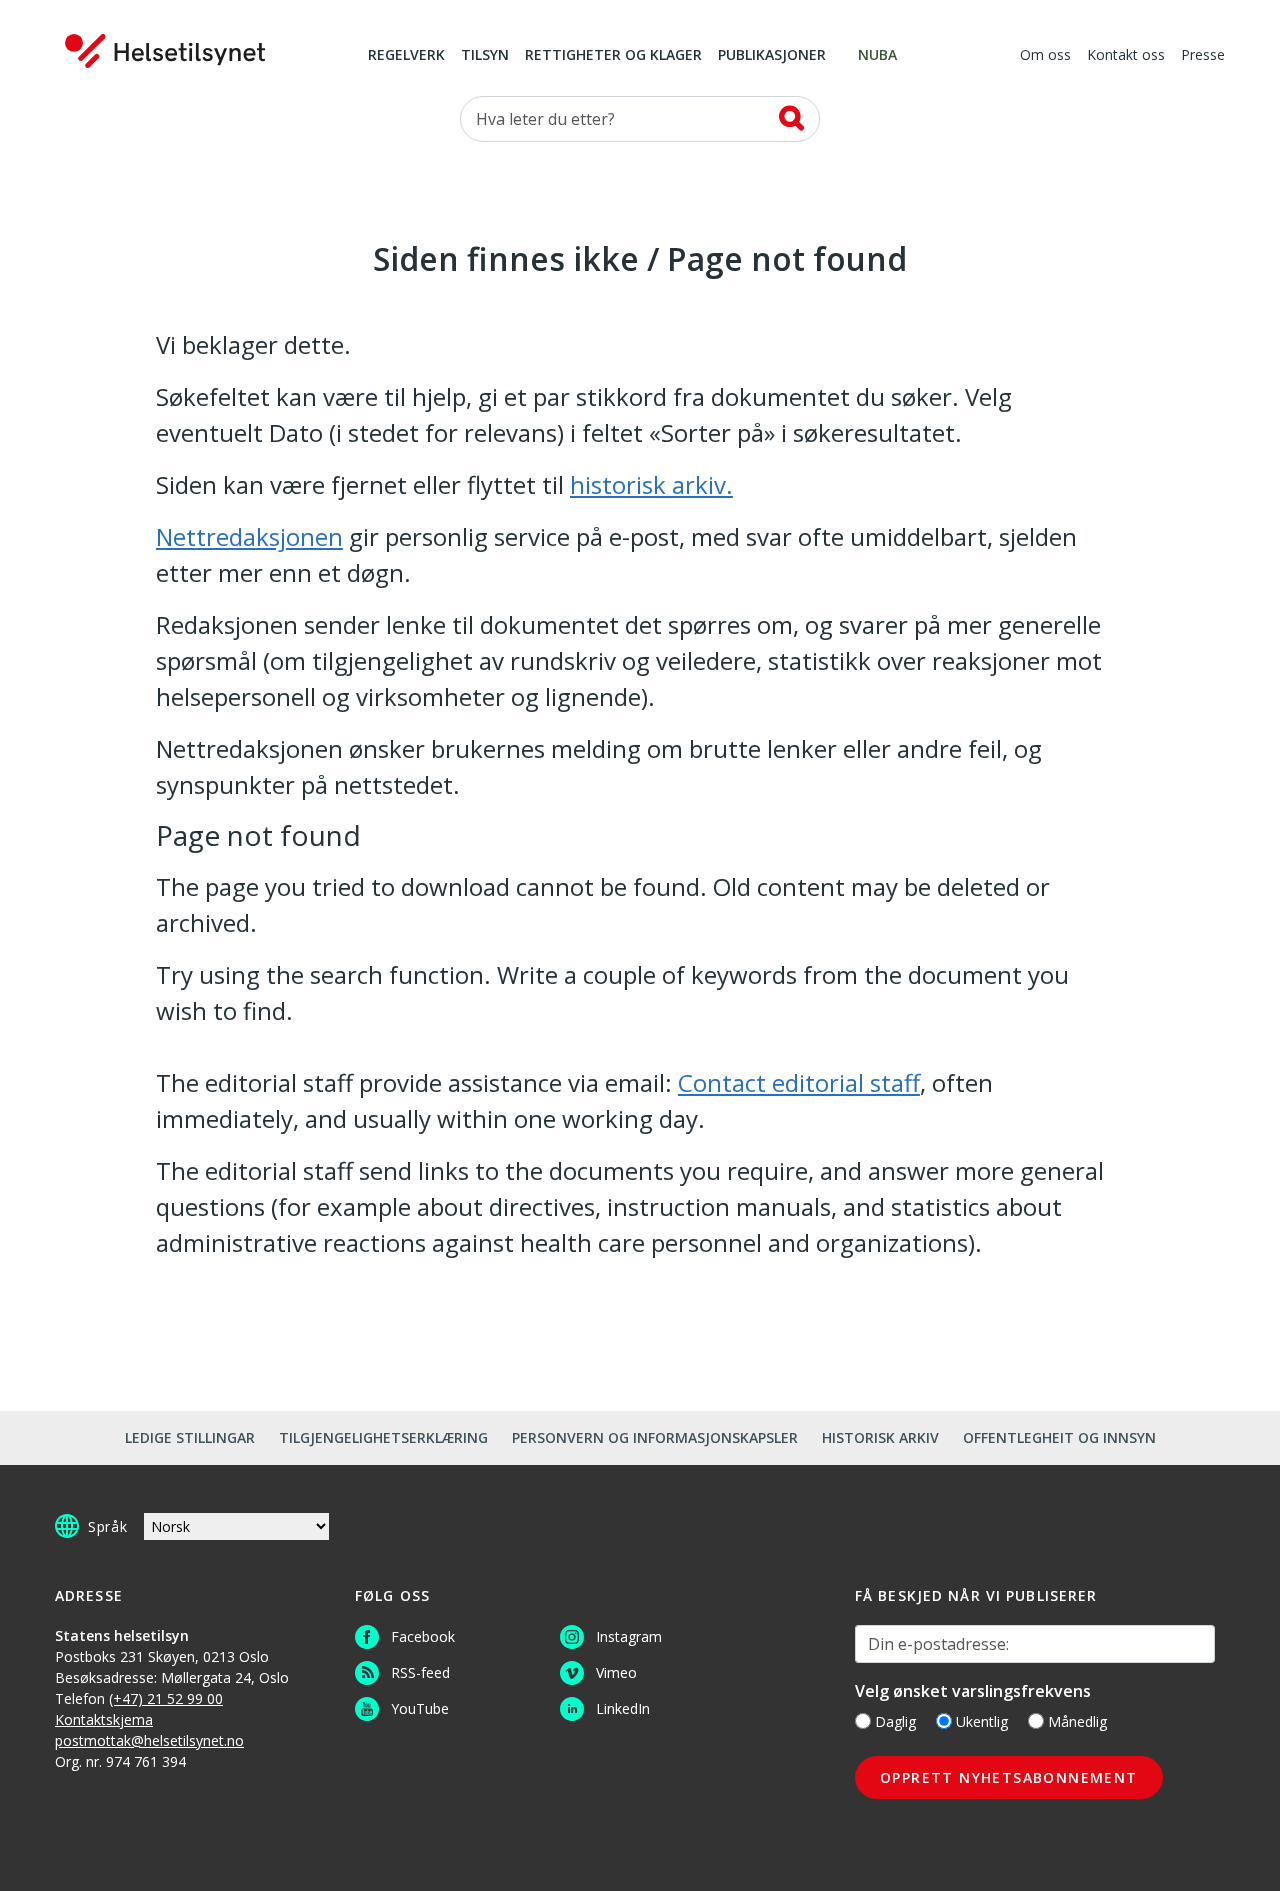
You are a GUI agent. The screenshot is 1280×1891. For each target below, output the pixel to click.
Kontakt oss (1126, 56)
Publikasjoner (772, 56)
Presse (1203, 56)
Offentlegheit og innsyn (1059, 1437)
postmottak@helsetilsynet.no (149, 1740)
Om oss (1045, 56)
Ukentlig (982, 1721)
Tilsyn (485, 56)
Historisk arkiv (880, 1437)
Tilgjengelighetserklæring (383, 1437)
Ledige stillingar (190, 1437)
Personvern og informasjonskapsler (655, 1437)
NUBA (877, 56)
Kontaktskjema (104, 1719)
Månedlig (1077, 1721)
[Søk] (791, 118)
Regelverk (406, 56)
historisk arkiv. (651, 484)
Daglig (895, 1721)
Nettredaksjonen (249, 536)
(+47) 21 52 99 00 (166, 1698)
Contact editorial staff (799, 1082)
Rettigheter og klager (613, 56)
